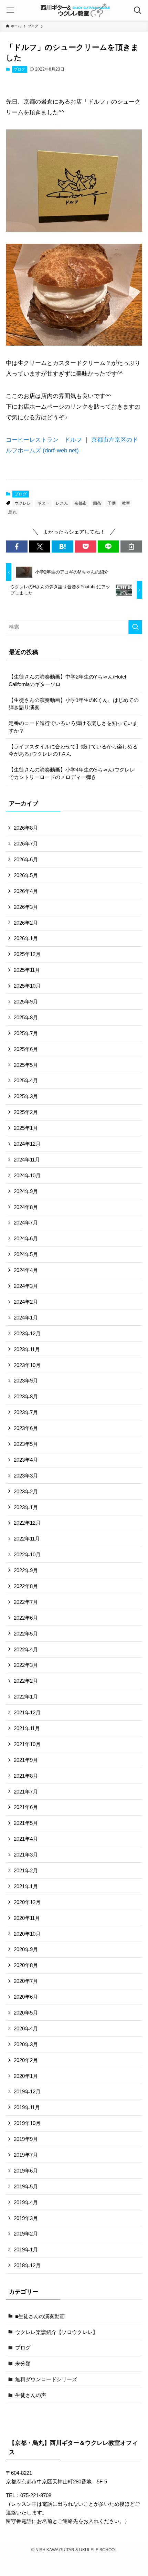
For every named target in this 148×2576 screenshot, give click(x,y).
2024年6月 (26, 1238)
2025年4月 (26, 1080)
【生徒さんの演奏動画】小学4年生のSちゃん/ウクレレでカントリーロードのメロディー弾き (72, 773)
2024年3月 (26, 1286)
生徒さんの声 (31, 2395)
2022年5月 (26, 1634)
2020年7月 (26, 1981)
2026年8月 (26, 828)
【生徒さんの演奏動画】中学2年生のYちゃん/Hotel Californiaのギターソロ (70, 680)
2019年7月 (26, 2155)
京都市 (81, 503)
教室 (126, 503)
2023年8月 (26, 1396)
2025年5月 (26, 1065)
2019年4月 (26, 2202)
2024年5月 (26, 1254)
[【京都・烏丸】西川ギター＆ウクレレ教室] (74, 10)
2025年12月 (27, 954)
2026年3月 (26, 907)
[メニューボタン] (10, 10)
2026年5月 (26, 875)
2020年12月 (27, 1902)
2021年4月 (26, 1839)
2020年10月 (27, 1934)
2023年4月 (26, 1460)
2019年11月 (27, 2107)
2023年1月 (26, 1507)
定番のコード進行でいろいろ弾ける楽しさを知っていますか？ (73, 727)
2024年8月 (26, 1207)
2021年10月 (27, 1744)
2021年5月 (26, 1823)
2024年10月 (27, 1175)
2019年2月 (26, 2234)
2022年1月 (26, 1697)
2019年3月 (26, 2218)
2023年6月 (26, 1428)
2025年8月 (26, 1017)
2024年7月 (26, 1223)
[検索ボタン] (138, 10)
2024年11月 (27, 1160)
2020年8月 (26, 1965)
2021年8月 (26, 1776)
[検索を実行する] (135, 627)
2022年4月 (26, 1649)
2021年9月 (26, 1760)
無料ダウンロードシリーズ (46, 2379)
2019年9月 (26, 2139)
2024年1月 (26, 1318)
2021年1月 (26, 1886)
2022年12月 (27, 1523)
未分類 (23, 2363)
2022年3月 (26, 1665)
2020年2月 (26, 2060)
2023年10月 (27, 1365)
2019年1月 (26, 2249)
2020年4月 (26, 2028)
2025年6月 (26, 1049)
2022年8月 (26, 1586)
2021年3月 (26, 1855)
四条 (97, 503)
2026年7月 (26, 844)
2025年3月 (26, 1096)
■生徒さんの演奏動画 (40, 2316)
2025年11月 (27, 970)
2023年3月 (26, 1476)
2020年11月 (27, 1918)
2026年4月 (26, 891)
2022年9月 (26, 1570)
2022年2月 (26, 1681)
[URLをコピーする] (131, 546)
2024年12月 (27, 1144)
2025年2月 (26, 1112)
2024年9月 (26, 1191)
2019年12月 (27, 2091)
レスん (62, 503)
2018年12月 (27, 2265)
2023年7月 (26, 1412)
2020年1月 (26, 2076)
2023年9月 (26, 1381)
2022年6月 (26, 1618)
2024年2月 (26, 1302)
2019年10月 (27, 2123)
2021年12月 (27, 1712)
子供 (112, 503)
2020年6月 (26, 1997)
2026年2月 (26, 923)
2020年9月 (26, 1949)
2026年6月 (26, 859)
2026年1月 (26, 938)
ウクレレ (23, 503)
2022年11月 (27, 1539)
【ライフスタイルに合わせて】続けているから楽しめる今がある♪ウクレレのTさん (73, 750)
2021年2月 (26, 1870)
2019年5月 (26, 2186)
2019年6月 (26, 2171)
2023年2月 (26, 1491)
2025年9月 (26, 1002)
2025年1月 (26, 1128)
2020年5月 (26, 2013)
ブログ (19, 69)
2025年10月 (27, 986)
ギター (43, 503)
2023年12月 (27, 1333)
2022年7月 (26, 1602)
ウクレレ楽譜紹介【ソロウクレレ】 (56, 2332)
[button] (17, 546)
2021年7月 (26, 1792)
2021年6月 (26, 1807)
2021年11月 (27, 1728)
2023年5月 (26, 1444)
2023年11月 (27, 1349)
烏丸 (12, 512)
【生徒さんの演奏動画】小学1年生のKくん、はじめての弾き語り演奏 (74, 704)
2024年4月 (26, 1270)
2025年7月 (26, 1033)
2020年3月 (26, 2044)
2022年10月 (27, 1554)
